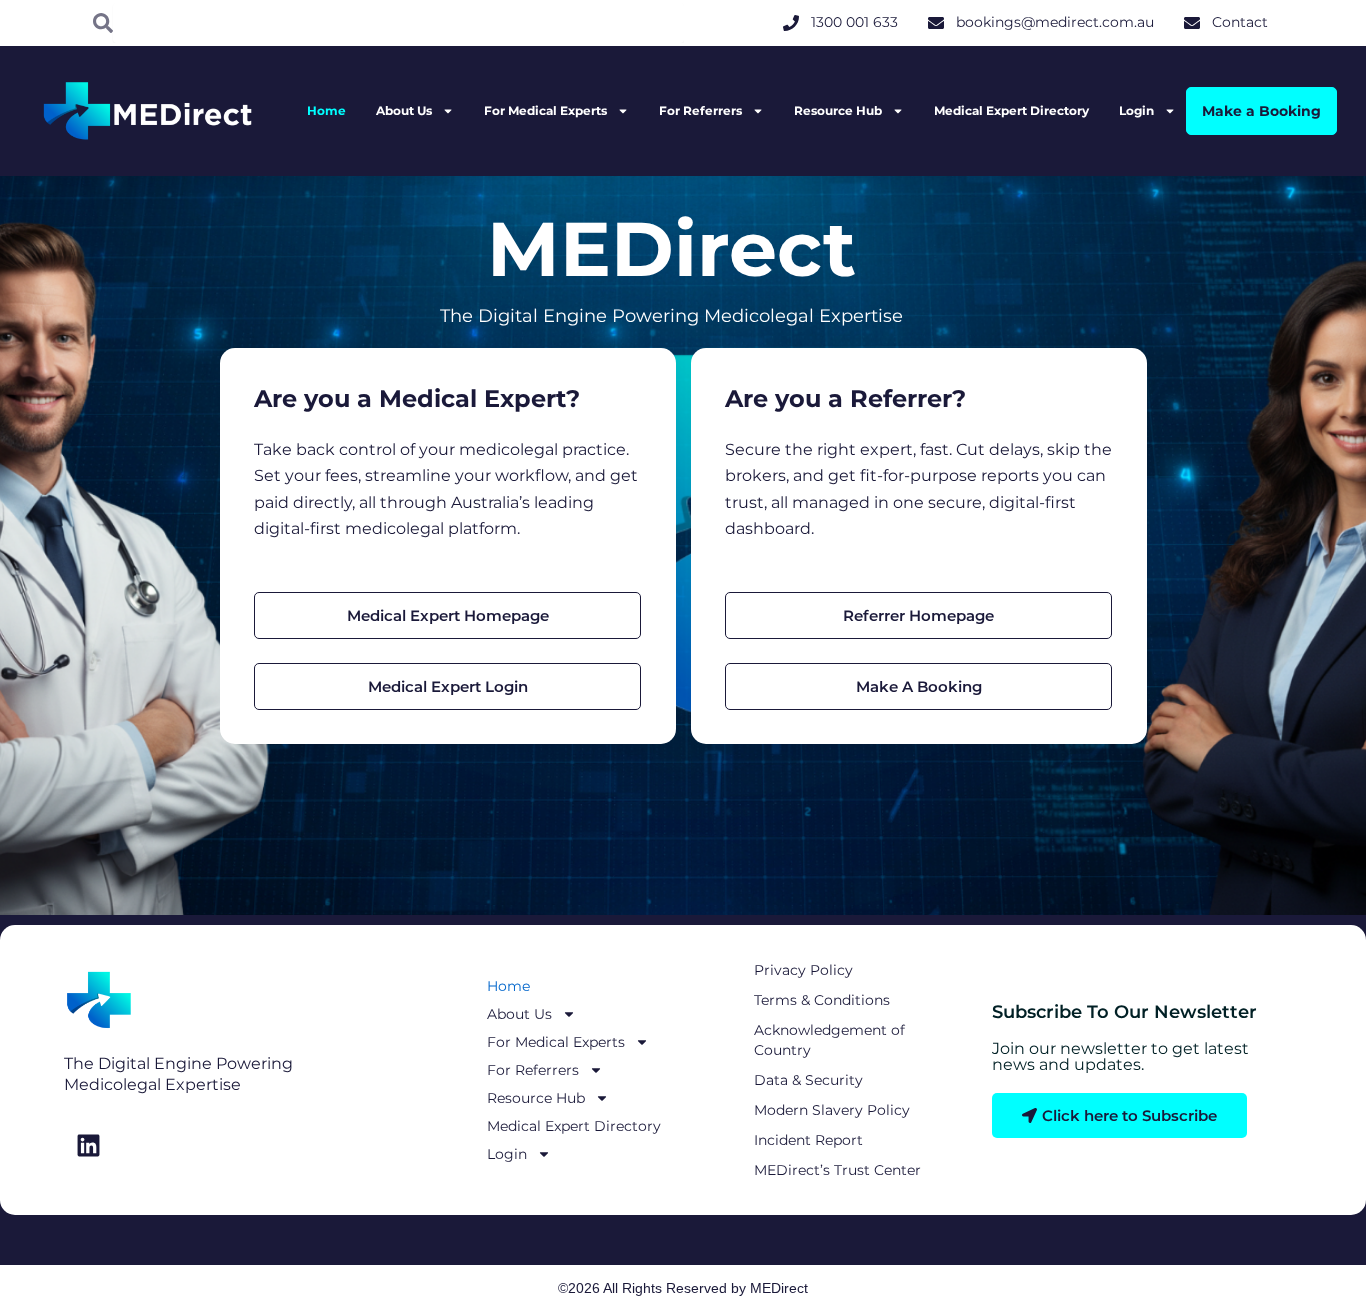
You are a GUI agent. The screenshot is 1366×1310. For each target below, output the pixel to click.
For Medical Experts (545, 110)
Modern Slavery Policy (832, 1110)
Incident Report (808, 1140)
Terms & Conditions (822, 1000)
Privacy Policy (803, 970)
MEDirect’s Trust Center (837, 1170)
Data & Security (808, 1080)
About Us (404, 110)
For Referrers (700, 110)
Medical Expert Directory (1011, 110)
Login (1136, 110)
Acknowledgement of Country (829, 1040)
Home (326, 110)
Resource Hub (838, 110)
